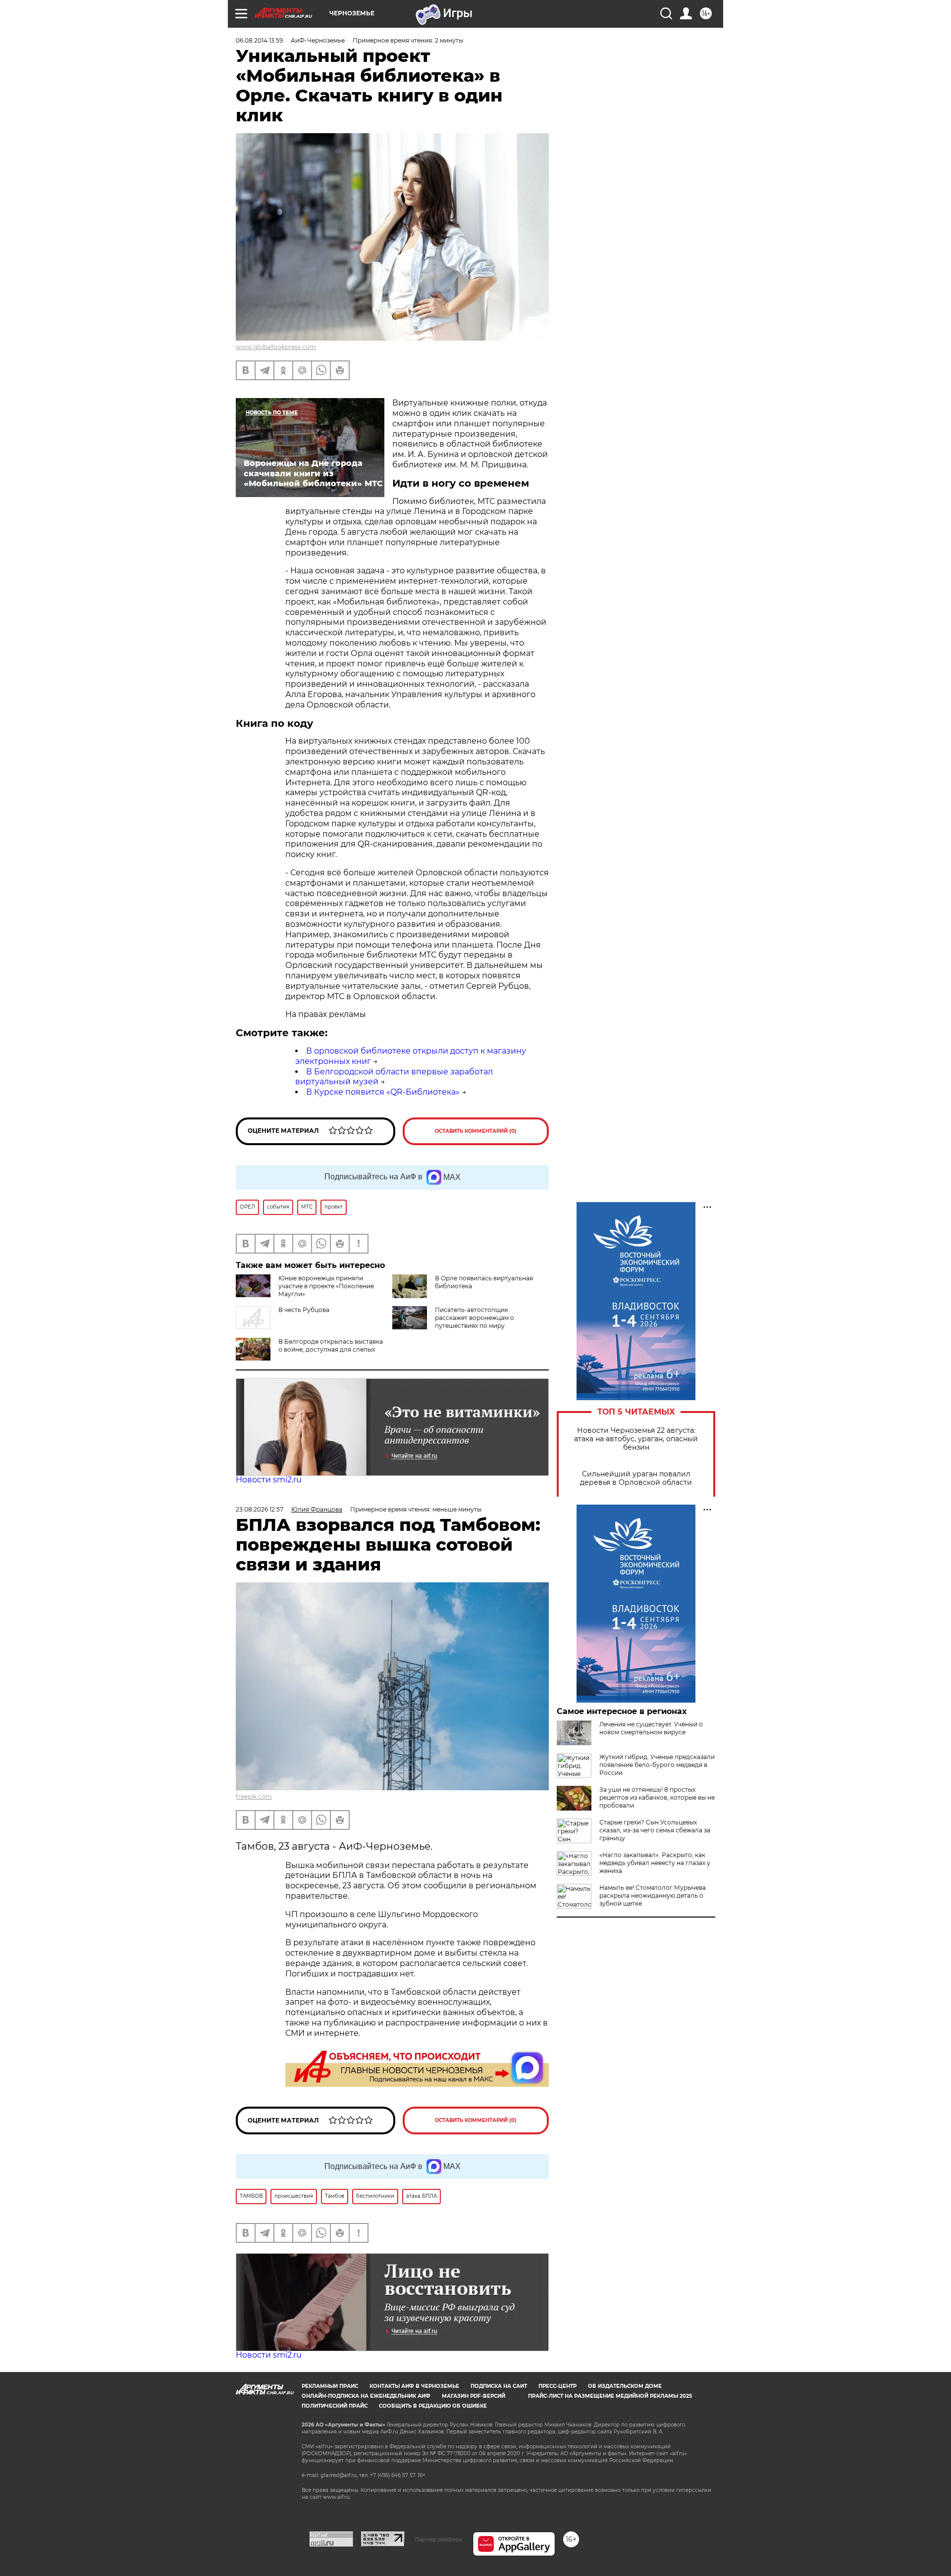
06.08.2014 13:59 (259, 40)
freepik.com (254, 1796)
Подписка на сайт (499, 2386)
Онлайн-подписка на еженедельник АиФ (366, 2396)
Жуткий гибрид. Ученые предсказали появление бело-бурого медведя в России (657, 1765)
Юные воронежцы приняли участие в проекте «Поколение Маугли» (326, 1286)
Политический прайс (335, 2406)
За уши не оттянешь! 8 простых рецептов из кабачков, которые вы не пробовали (657, 1797)
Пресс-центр (557, 2386)
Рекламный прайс (330, 2386)
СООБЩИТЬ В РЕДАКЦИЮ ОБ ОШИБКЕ (433, 2406)
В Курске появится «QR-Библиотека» (383, 1092)
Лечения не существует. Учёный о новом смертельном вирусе (651, 1728)
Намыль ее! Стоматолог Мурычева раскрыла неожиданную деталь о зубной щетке (653, 1895)
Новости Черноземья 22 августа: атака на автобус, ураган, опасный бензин (636, 1439)
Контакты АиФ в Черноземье (414, 2386)
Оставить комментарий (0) (476, 1131)
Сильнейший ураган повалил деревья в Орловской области (636, 1478)
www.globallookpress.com (276, 347)
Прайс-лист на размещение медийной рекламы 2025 (610, 2396)
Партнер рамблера (439, 2539)
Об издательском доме (625, 2386)
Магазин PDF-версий (474, 2396)
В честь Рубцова (304, 1310)
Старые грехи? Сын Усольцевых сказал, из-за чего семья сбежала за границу (655, 1830)
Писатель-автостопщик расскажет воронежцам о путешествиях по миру (475, 1318)
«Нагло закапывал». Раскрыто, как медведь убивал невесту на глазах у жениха (655, 1863)
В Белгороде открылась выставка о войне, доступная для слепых (331, 1345)
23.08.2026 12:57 (260, 1509)
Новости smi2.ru (269, 1480)
